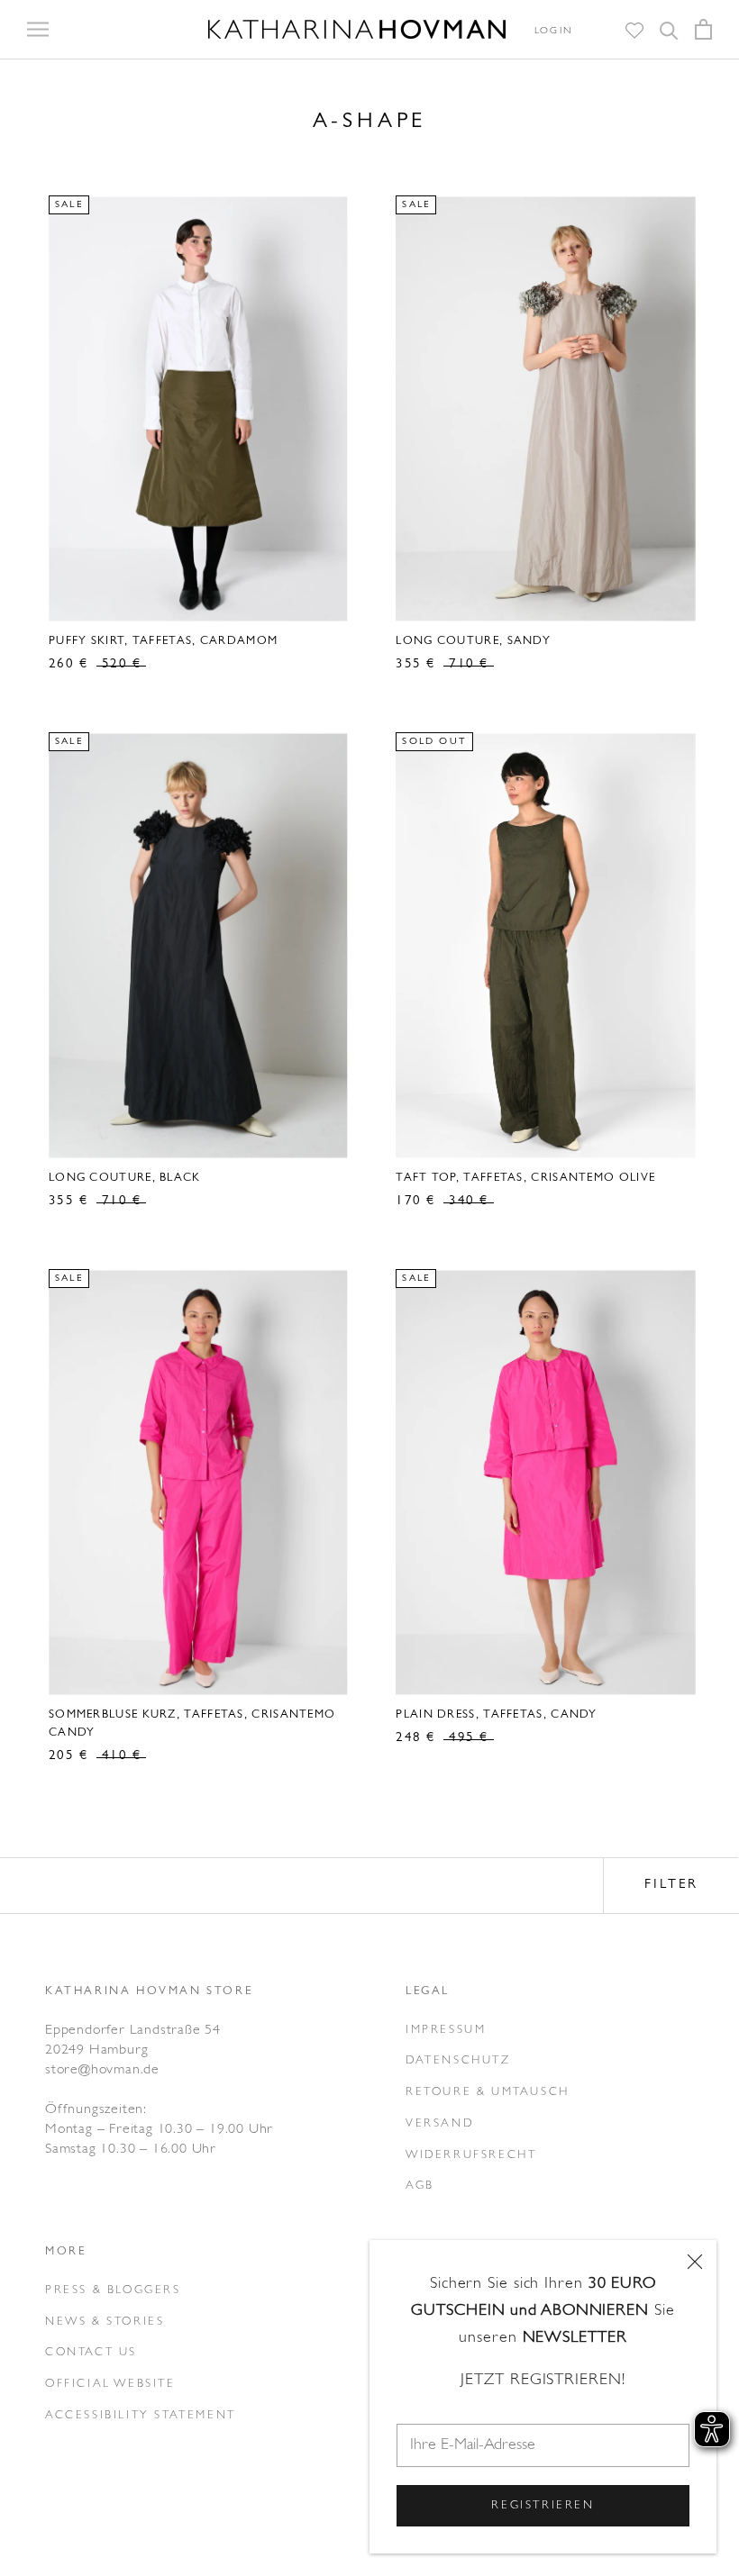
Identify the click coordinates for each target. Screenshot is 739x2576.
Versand (439, 2123)
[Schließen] (695, 2262)
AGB (420, 2186)
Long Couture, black (125, 1178)
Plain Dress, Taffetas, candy (496, 1714)
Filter (671, 1885)
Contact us (91, 2352)
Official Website (110, 2384)
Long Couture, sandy (473, 641)
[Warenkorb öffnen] (703, 29)
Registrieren (543, 2505)
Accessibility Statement (141, 2415)
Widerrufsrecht (471, 2155)
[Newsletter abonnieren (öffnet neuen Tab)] (591, 31)
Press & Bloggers (113, 2290)
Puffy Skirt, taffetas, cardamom (163, 641)
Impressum (446, 2030)
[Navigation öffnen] (38, 30)
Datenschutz (458, 2060)
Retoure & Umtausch (488, 2092)
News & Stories (105, 2322)
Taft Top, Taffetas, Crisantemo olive (525, 1178)
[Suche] (669, 29)
